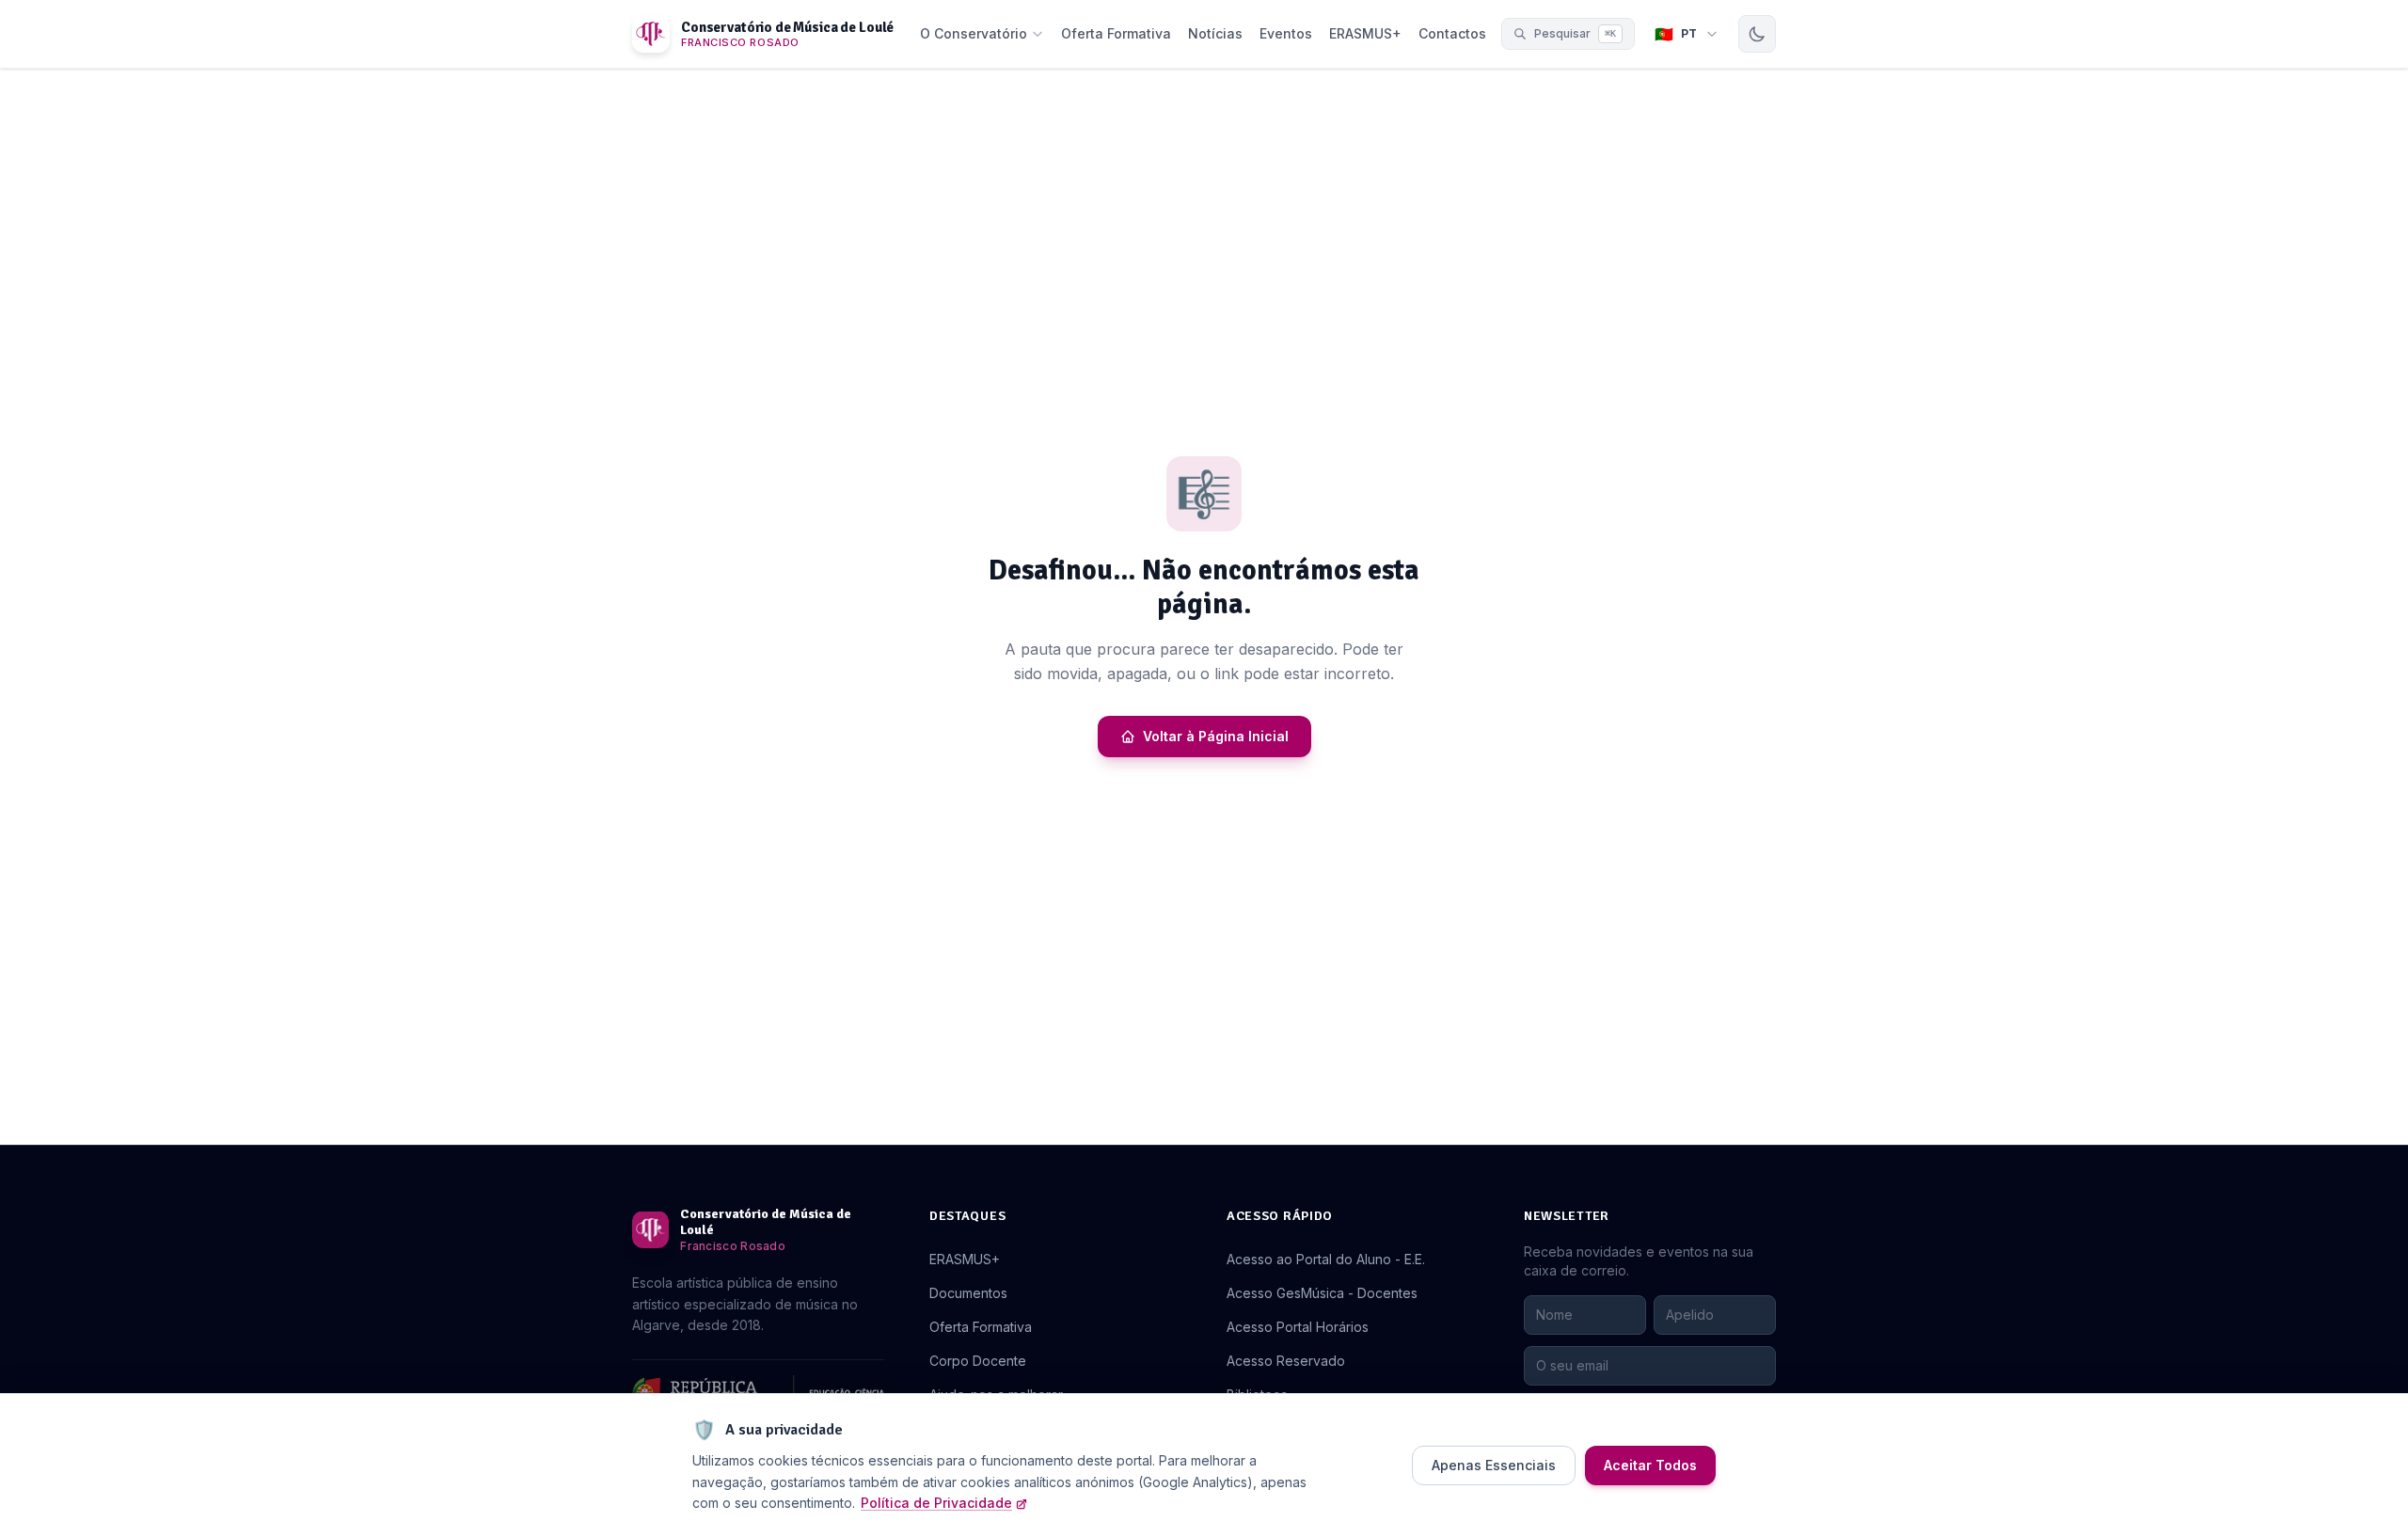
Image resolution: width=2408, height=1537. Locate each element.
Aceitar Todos (1650, 1465)
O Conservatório (974, 33)
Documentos (968, 1293)
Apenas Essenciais (1494, 1465)
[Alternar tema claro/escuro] (1757, 34)
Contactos (1452, 33)
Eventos (1286, 33)
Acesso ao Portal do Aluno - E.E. (1326, 1259)
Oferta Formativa (1116, 33)
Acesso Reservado (1286, 1361)
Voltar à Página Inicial (1216, 736)
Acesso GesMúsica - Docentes (1322, 1293)
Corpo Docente (978, 1361)
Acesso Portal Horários (1298, 1327)
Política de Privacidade (936, 1503)
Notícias (1215, 33)
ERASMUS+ (1365, 33)
